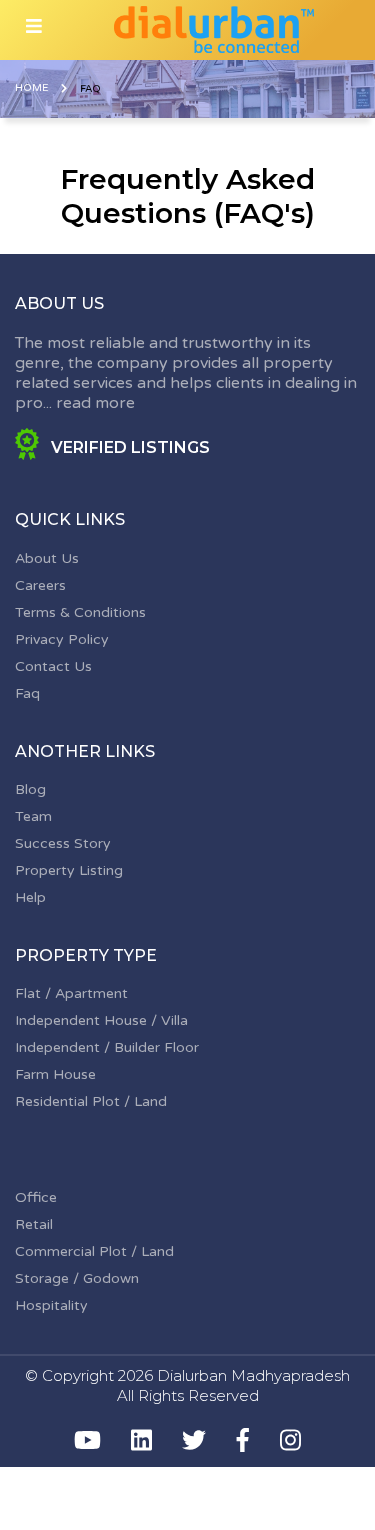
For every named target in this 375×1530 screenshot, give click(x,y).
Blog (30, 789)
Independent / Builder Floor (107, 1047)
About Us (47, 558)
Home (31, 88)
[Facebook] (243, 1440)
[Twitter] (194, 1440)
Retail (34, 1224)
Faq (27, 693)
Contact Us (53, 666)
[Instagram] (290, 1440)
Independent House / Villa (101, 1020)
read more (95, 403)
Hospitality (51, 1305)
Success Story (63, 843)
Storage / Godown (77, 1278)
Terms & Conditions (80, 612)
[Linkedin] (141, 1440)
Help (30, 897)
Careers (40, 585)
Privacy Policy (62, 639)
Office (36, 1197)
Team (33, 816)
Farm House (55, 1074)
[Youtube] (87, 1440)
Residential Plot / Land (91, 1101)
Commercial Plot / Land (94, 1251)
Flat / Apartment (71, 993)
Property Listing (69, 870)
